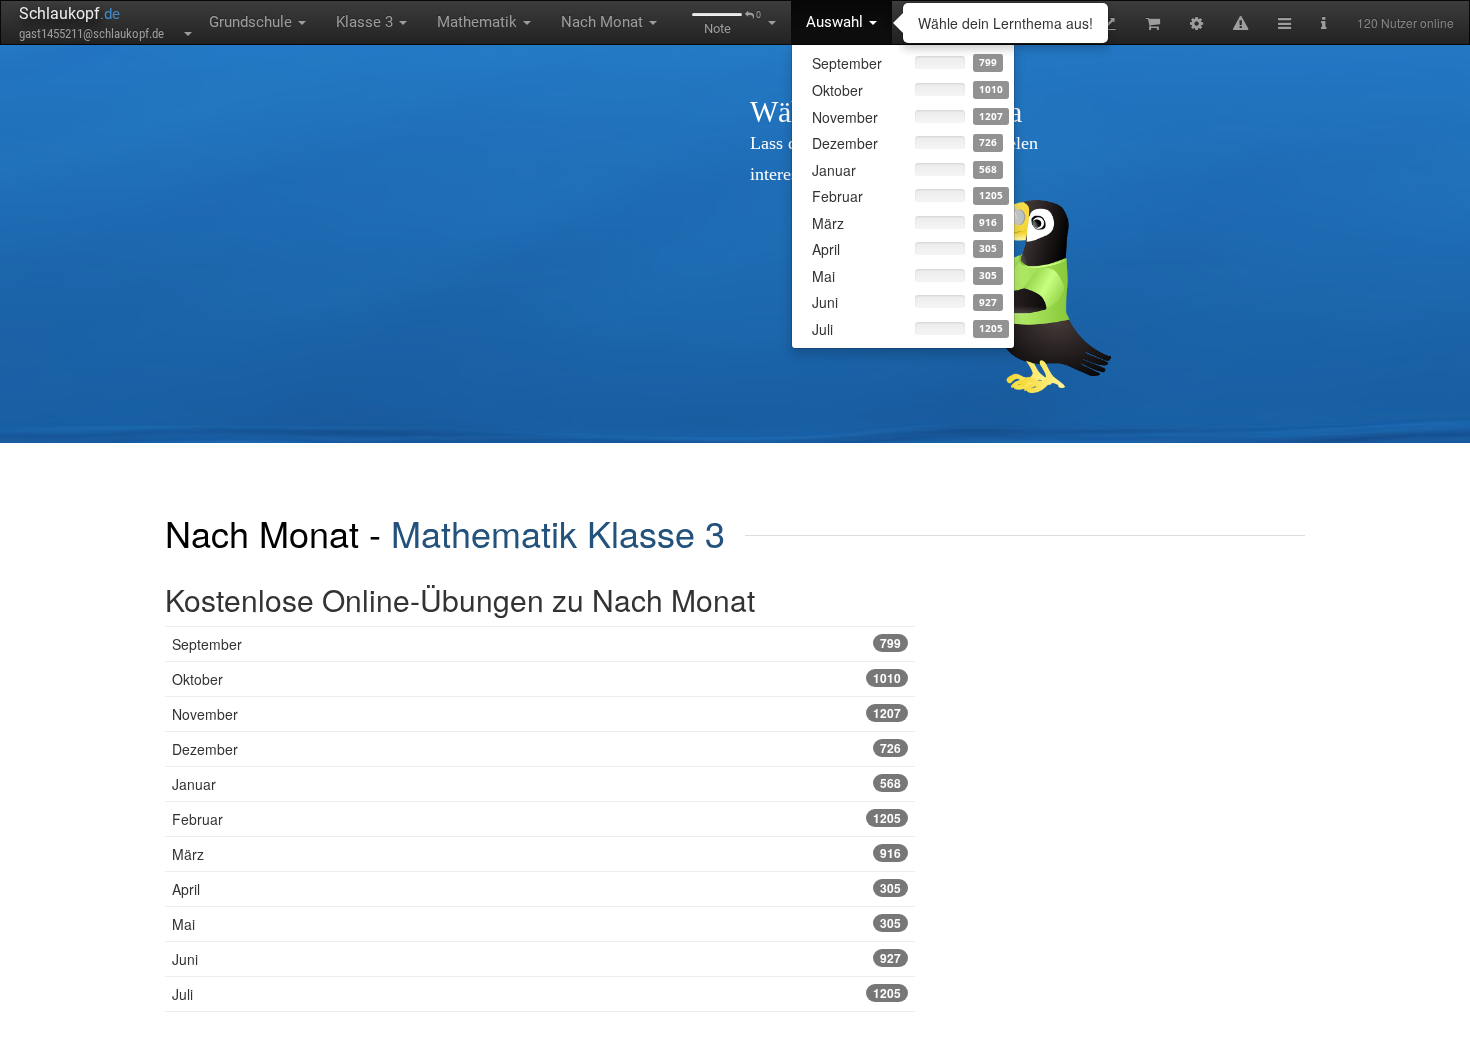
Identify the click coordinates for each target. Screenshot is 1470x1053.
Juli (536, 994)
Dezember (536, 749)
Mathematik (479, 22)
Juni (536, 959)
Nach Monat (604, 22)
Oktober (536, 679)
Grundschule (252, 22)
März (536, 854)
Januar (536, 784)
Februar (536, 819)
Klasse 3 (366, 22)
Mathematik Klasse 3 (558, 532)
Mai (536, 924)
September (536, 644)
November (536, 714)
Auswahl (836, 22)
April (536, 889)
